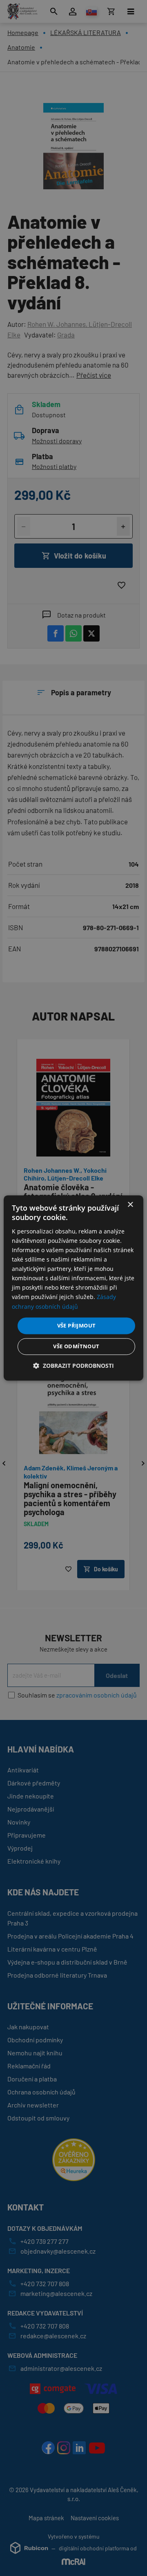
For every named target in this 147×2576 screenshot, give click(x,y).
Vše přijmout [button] (77, 1325)
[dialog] (73, 1288)
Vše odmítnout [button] (76, 1347)
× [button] (130, 1205)
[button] (73, 1366)
